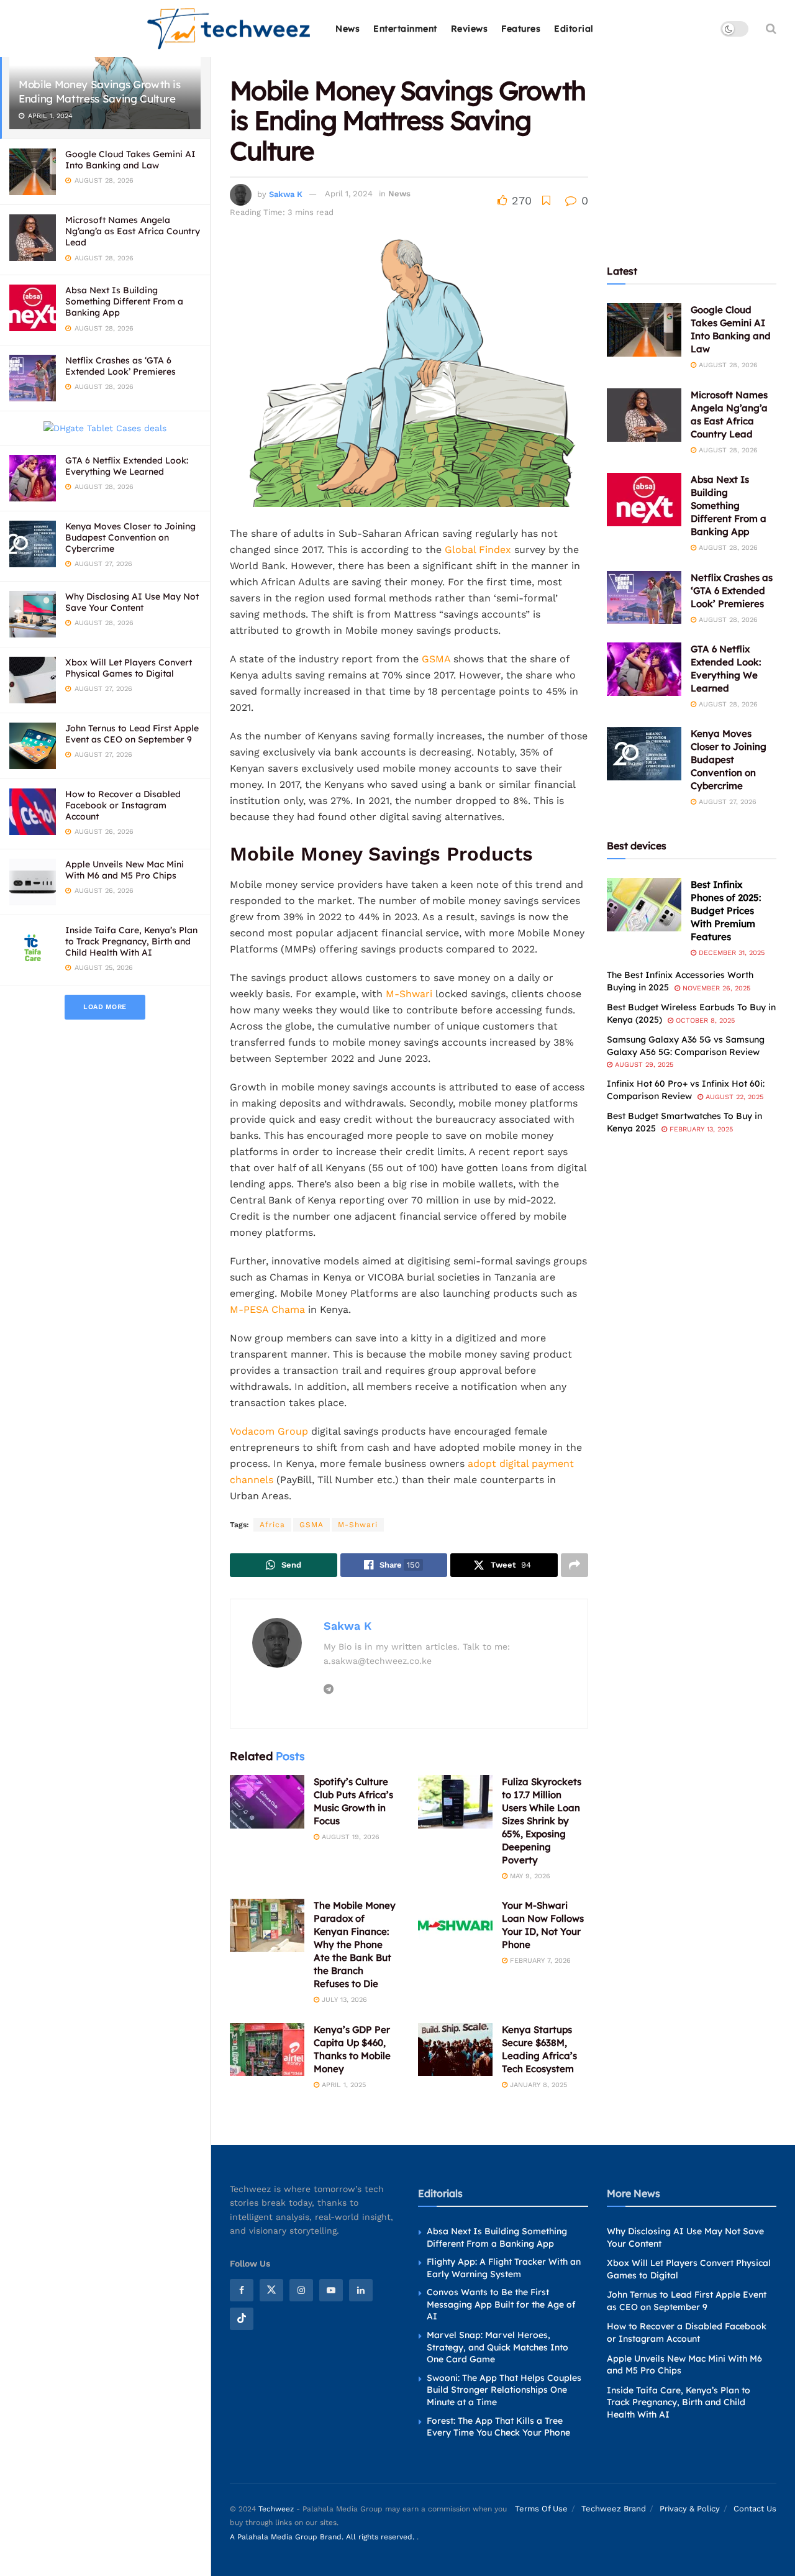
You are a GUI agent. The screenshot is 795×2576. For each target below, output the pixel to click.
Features (521, 29)
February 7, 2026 (539, 1961)
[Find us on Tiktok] (242, 2319)
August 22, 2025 (733, 1097)
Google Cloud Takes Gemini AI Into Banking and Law (130, 160)
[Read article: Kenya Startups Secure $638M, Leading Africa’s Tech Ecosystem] (455, 2050)
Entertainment (405, 29)
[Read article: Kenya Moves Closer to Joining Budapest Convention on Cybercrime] (644, 754)
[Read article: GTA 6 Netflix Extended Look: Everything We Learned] (644, 669)
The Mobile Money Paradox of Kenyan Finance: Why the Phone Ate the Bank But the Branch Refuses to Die (355, 1944)
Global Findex (478, 550)
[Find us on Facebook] (242, 2290)
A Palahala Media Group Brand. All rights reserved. (323, 2537)
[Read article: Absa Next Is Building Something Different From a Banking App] (644, 500)
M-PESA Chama (267, 1309)
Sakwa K (286, 194)
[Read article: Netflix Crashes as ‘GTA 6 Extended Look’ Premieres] (644, 598)
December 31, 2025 (730, 953)
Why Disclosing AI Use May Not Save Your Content (132, 602)
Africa (272, 1525)
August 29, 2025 (643, 1065)
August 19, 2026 (349, 1837)
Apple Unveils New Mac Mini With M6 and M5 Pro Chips (125, 870)
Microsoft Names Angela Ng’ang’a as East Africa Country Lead (133, 231)
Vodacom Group (270, 1431)
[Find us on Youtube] (331, 2290)
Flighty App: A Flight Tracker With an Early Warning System (504, 2268)
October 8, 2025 (704, 1021)
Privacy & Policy (690, 2509)
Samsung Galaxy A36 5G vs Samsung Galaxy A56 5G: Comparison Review (686, 1046)
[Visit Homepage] (229, 29)
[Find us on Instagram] (301, 2290)
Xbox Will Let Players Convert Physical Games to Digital (129, 668)
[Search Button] (771, 29)
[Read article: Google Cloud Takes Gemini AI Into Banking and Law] (644, 330)
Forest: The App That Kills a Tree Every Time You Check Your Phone (498, 2427)
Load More (105, 1007)
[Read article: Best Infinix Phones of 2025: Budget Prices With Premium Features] (644, 905)
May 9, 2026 (529, 1876)
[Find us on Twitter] (271, 2290)
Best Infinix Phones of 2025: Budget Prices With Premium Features (726, 911)
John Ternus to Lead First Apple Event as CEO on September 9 (132, 734)
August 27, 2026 (726, 802)
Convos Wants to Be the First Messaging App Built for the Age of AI (501, 2304)
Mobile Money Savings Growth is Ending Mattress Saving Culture (100, 91)
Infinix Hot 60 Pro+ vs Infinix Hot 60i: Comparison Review (686, 1090)
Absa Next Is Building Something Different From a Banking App (124, 301)
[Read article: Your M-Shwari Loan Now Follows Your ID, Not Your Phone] (455, 1925)
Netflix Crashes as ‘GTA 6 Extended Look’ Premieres (120, 366)
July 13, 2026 (343, 2000)
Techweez (276, 2509)
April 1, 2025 (343, 2085)
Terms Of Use (541, 2509)
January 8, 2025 (537, 2085)
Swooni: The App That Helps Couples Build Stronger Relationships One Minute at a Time (504, 2390)
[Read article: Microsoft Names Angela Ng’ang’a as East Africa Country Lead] (644, 415)
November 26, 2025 (715, 988)
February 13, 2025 (700, 1129)
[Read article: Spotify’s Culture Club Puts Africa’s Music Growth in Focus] (267, 1802)
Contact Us (755, 2509)
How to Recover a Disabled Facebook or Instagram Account (123, 805)
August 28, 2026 (727, 365)
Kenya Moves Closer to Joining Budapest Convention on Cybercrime (130, 537)
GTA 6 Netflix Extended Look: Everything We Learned (127, 466)
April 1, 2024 (349, 194)
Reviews (470, 29)
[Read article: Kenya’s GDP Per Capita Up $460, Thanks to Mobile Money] (267, 2050)
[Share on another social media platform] (575, 1565)
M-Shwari (409, 994)
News (348, 29)
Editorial (574, 29)
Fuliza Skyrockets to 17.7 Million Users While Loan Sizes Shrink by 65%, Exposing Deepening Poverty (542, 1821)
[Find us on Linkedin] (361, 2290)
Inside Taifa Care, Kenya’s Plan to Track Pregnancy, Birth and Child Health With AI (131, 941)
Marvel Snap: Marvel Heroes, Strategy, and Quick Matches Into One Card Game (497, 2347)
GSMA (434, 659)
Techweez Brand (614, 2509)
